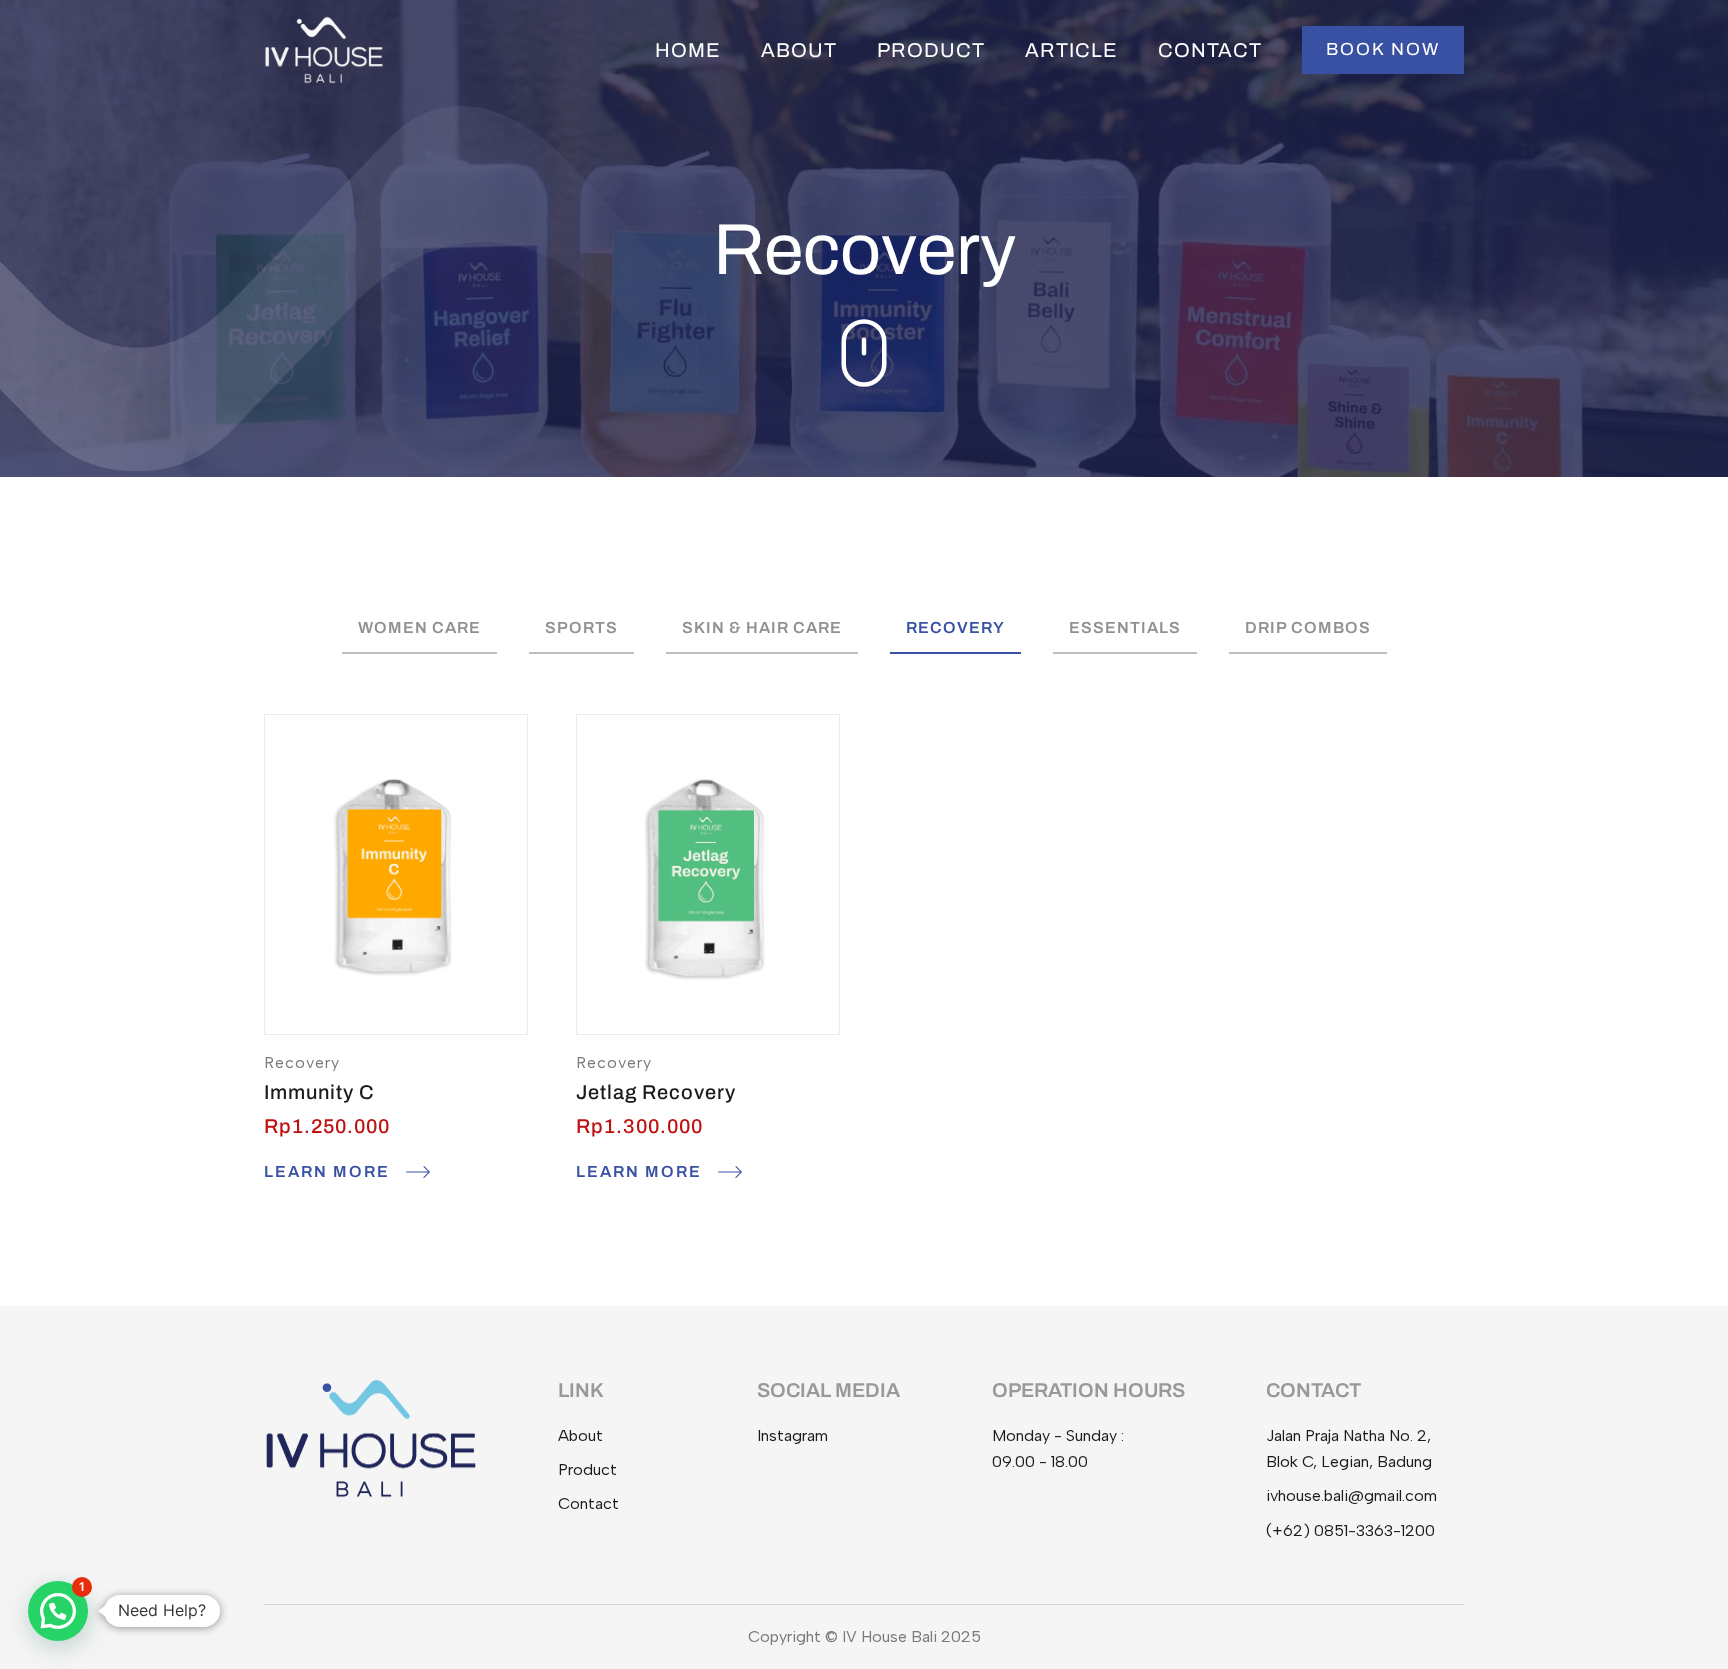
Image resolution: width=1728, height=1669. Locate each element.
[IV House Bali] (324, 48)
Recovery (955, 627)
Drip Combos (1308, 627)
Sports (581, 627)
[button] (1383, 50)
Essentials (1125, 627)
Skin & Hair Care (762, 627)
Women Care (419, 627)
